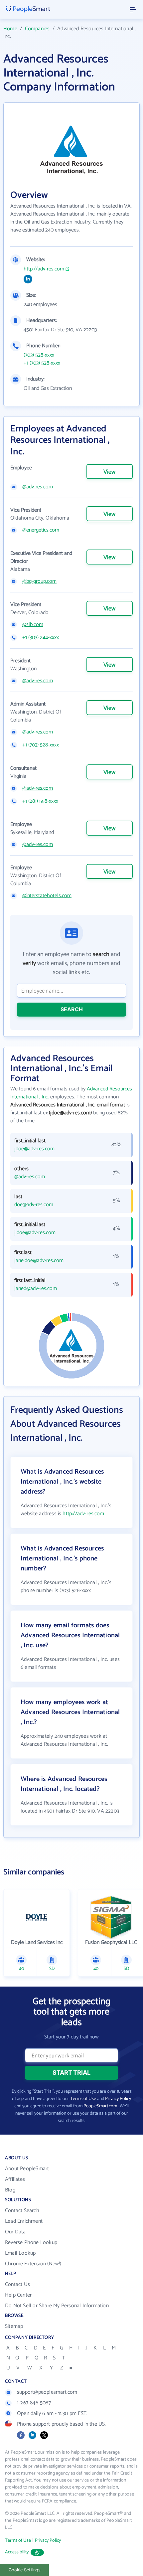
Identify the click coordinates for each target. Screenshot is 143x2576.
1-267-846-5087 (34, 2403)
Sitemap (14, 2326)
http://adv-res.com (44, 269)
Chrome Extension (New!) (33, 2264)
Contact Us (17, 2284)
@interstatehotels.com (47, 896)
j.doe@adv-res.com (35, 1233)
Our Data (15, 2232)
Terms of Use (83, 2099)
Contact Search (22, 2211)
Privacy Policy (118, 2099)
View (109, 472)
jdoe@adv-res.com (34, 1149)
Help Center (18, 2295)
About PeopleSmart (27, 2169)
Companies (37, 29)
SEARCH (72, 1009)
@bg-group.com (39, 581)
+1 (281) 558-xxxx (40, 801)
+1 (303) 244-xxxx (41, 638)
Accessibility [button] (17, 2552)
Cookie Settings (25, 2570)
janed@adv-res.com (36, 1289)
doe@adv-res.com (34, 1205)
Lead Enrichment (24, 2221)
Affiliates (15, 2179)
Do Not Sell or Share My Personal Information (57, 2306)
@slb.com (33, 625)
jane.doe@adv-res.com (39, 1261)
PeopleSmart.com (100, 2106)
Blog (10, 2190)
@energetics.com (41, 530)
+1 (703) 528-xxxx (42, 363)
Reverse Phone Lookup (31, 2243)
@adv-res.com (38, 487)
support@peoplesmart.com (47, 2392)
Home (10, 29)
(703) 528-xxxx (39, 355)
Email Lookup (20, 2253)
